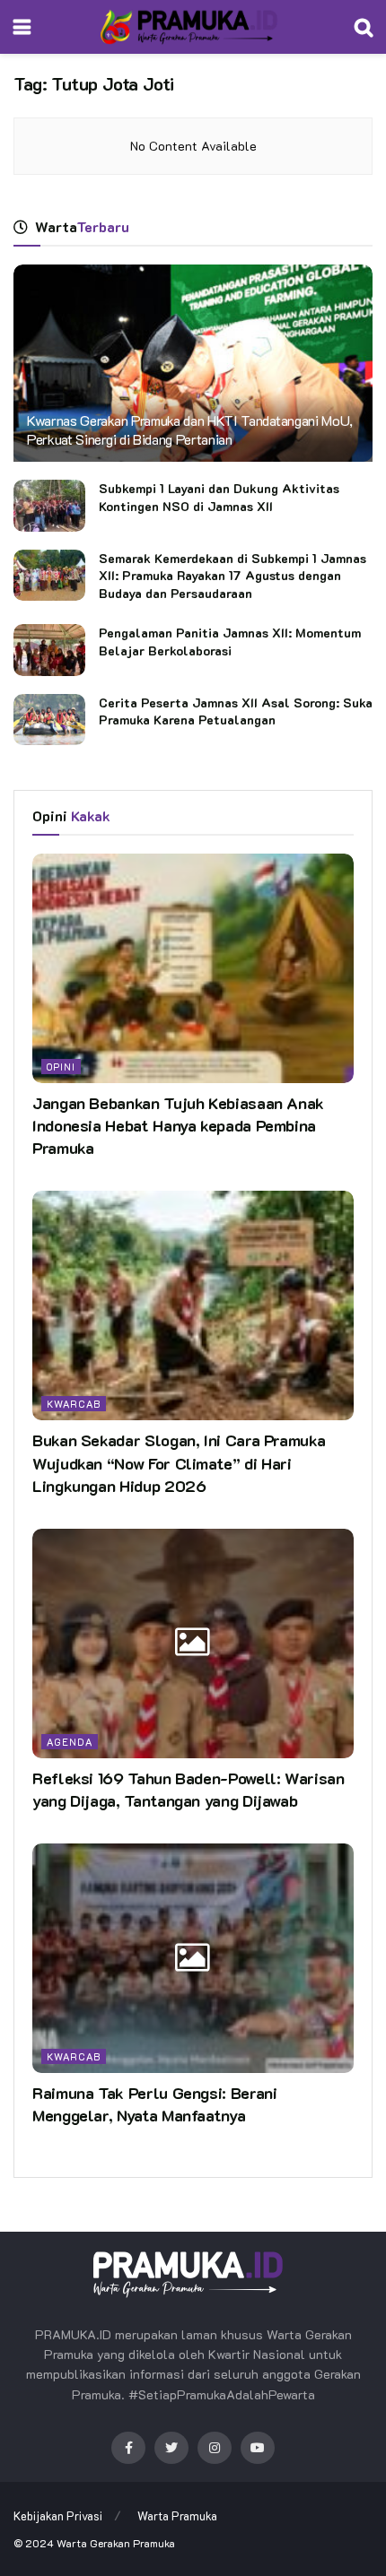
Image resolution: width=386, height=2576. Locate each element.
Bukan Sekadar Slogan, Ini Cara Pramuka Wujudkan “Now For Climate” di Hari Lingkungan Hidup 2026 (179, 1462)
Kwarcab (74, 1404)
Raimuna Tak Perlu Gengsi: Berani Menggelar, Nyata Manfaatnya (154, 2104)
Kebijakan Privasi (58, 2515)
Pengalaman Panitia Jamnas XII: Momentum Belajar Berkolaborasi (230, 642)
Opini (61, 1067)
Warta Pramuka (177, 2515)
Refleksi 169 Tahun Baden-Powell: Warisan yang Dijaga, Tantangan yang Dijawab (189, 1789)
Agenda (70, 1742)
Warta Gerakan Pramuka (116, 2543)
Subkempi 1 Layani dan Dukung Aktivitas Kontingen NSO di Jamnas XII (219, 497)
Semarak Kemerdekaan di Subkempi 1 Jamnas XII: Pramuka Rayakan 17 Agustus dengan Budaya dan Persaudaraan (232, 576)
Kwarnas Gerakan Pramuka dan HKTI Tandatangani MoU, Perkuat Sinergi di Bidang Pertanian (190, 429)
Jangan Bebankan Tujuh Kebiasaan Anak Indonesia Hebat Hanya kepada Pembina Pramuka (178, 1125)
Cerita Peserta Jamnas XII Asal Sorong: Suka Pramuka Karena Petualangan (236, 711)
